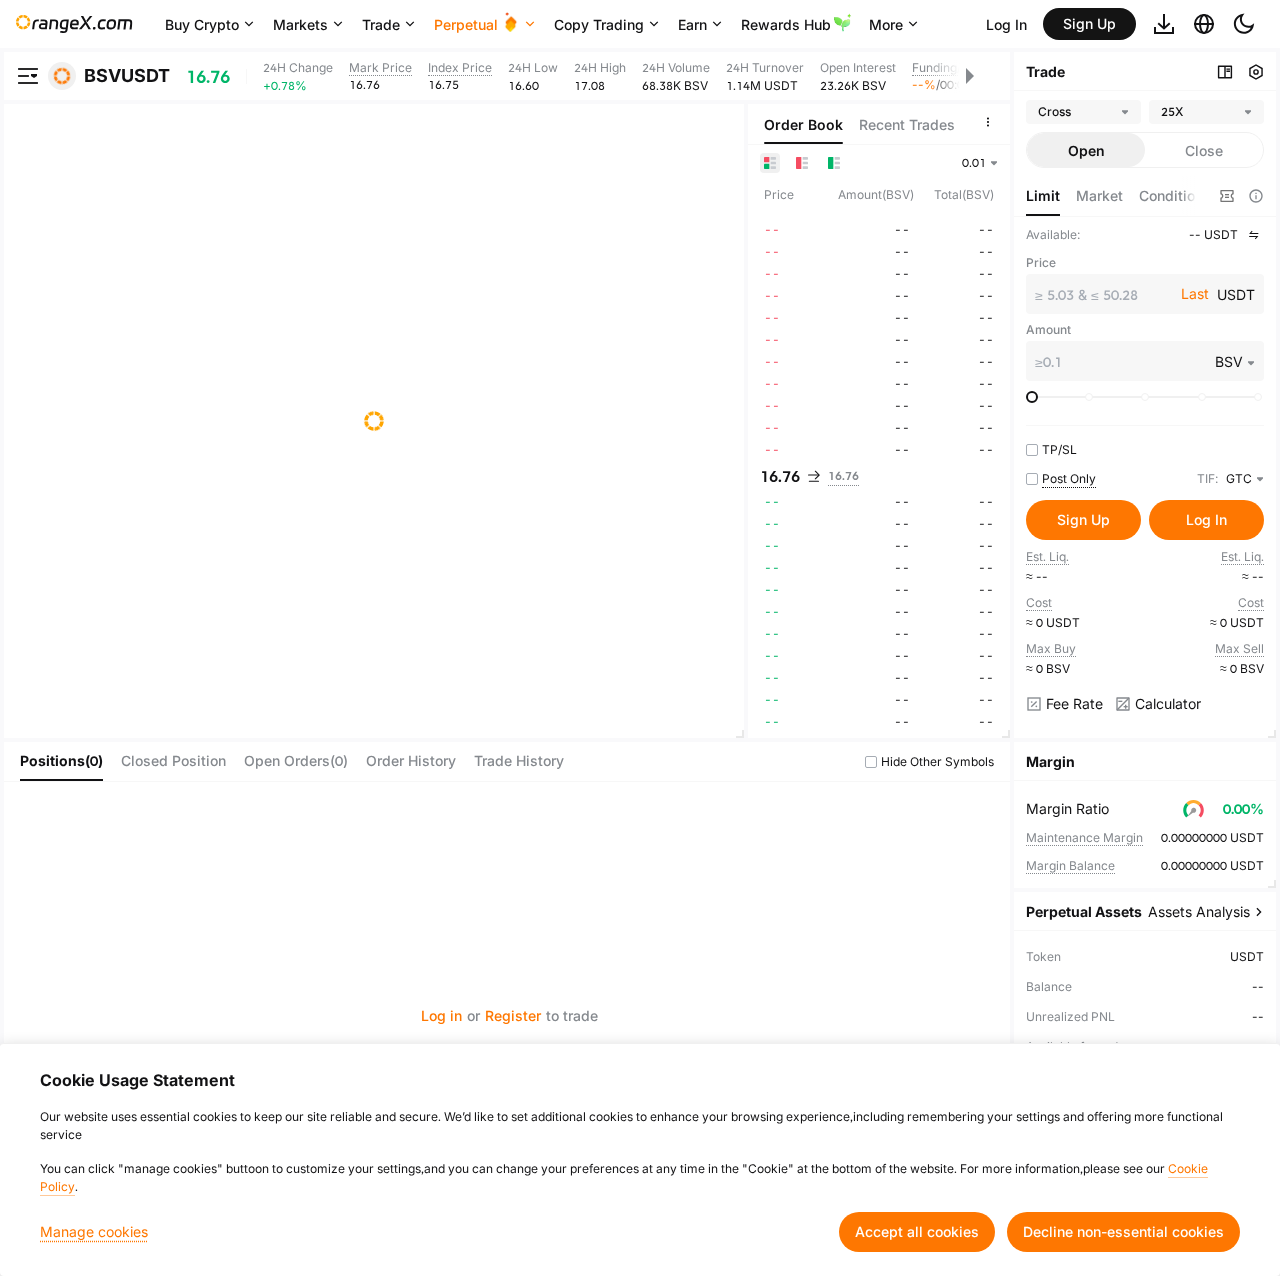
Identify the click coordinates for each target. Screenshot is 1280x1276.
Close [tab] (1204, 150)
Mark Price (380, 67)
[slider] (1032, 397)
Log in (441, 1015)
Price (1041, 262)
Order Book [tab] (803, 124)
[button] (1194, 196)
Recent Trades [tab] (907, 124)
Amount (1048, 329)
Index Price (460, 67)
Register (513, 1015)
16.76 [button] (780, 476)
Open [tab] (1086, 150)
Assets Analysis (1199, 911)
